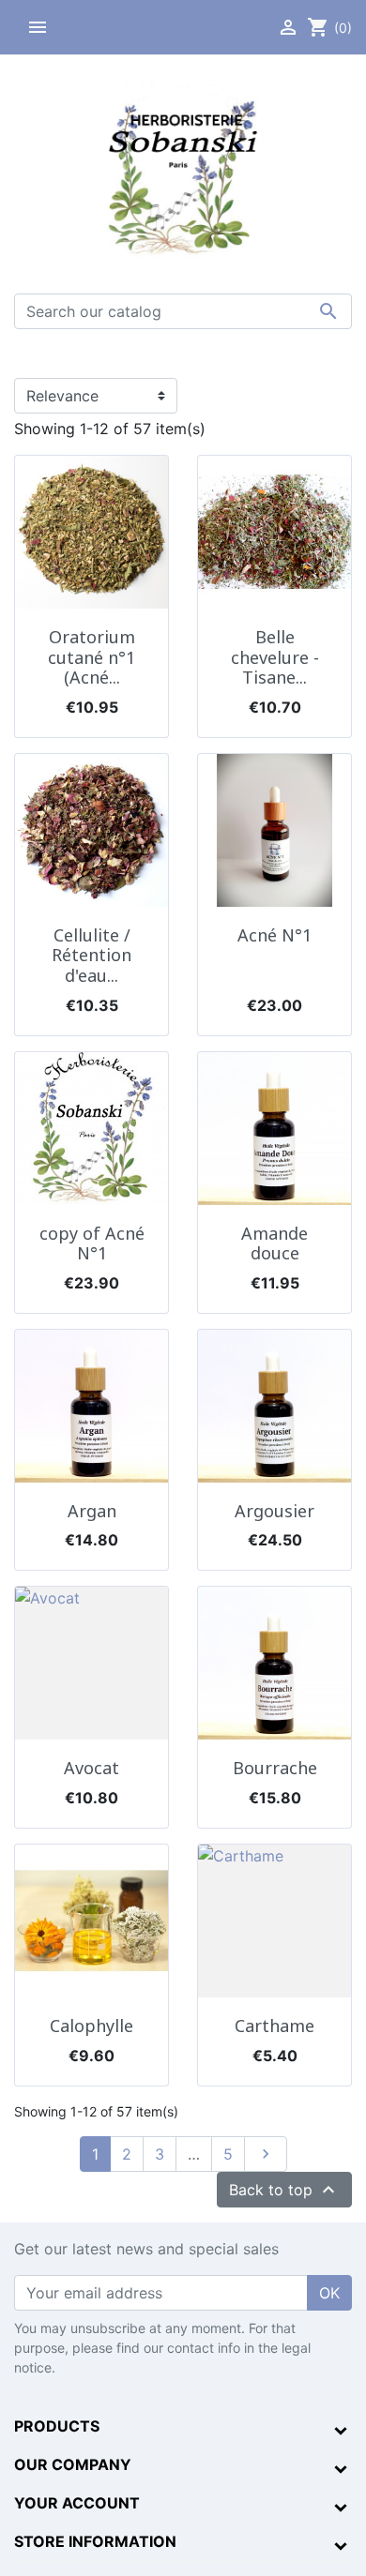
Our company (73, 2464)
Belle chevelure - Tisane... (275, 657)
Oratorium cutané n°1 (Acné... (91, 657)
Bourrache (275, 1768)
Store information (95, 2541)
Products (57, 2426)
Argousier (274, 1511)
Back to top (284, 2190)
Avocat (91, 1768)
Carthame (274, 2026)
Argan (92, 1511)
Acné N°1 (274, 935)
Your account (77, 2503)
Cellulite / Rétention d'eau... (91, 955)
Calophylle (91, 2026)
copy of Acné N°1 (92, 1243)
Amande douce (274, 1243)
